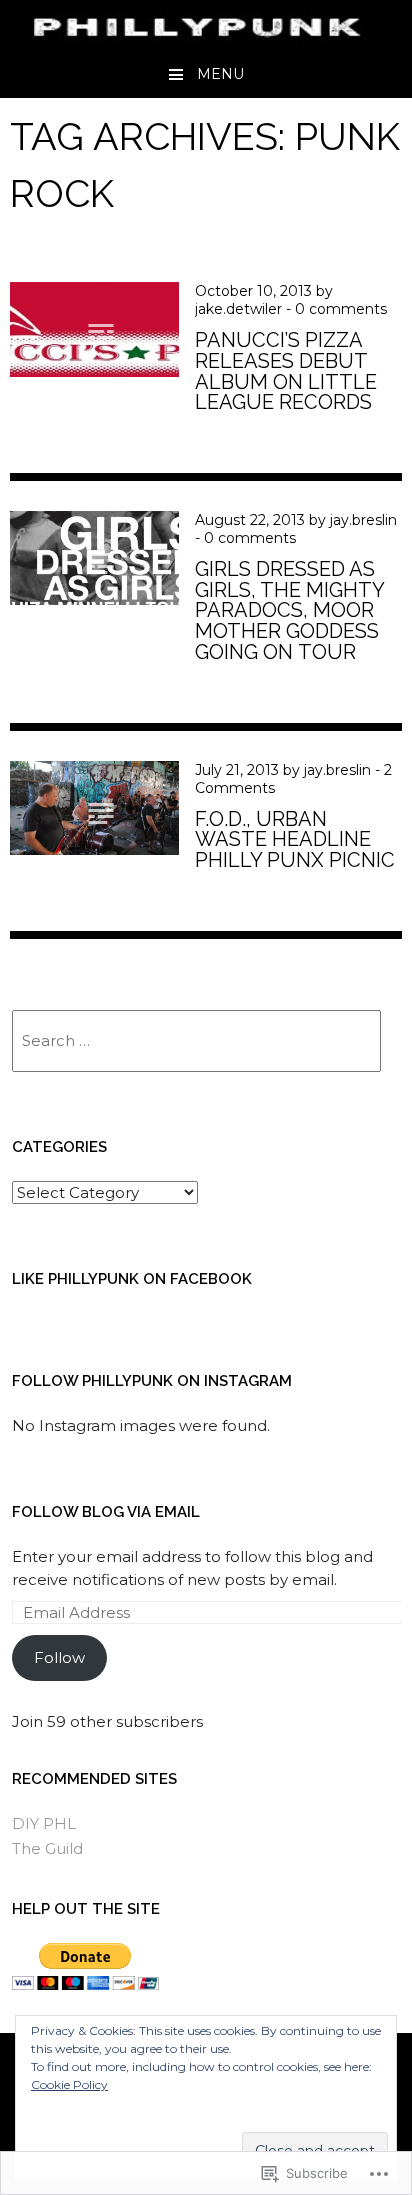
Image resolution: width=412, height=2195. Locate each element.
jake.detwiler (238, 309)
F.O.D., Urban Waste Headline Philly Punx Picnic (295, 839)
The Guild (47, 1848)
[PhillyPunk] (206, 36)
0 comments (341, 309)
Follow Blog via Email (106, 1512)
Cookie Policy (69, 2084)
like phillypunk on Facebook (132, 1279)
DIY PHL (44, 1823)
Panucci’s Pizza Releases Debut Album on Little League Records (286, 371)
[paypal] (85, 1984)
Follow (59, 1657)
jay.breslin (363, 520)
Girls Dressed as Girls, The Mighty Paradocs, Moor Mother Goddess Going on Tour (289, 610)
